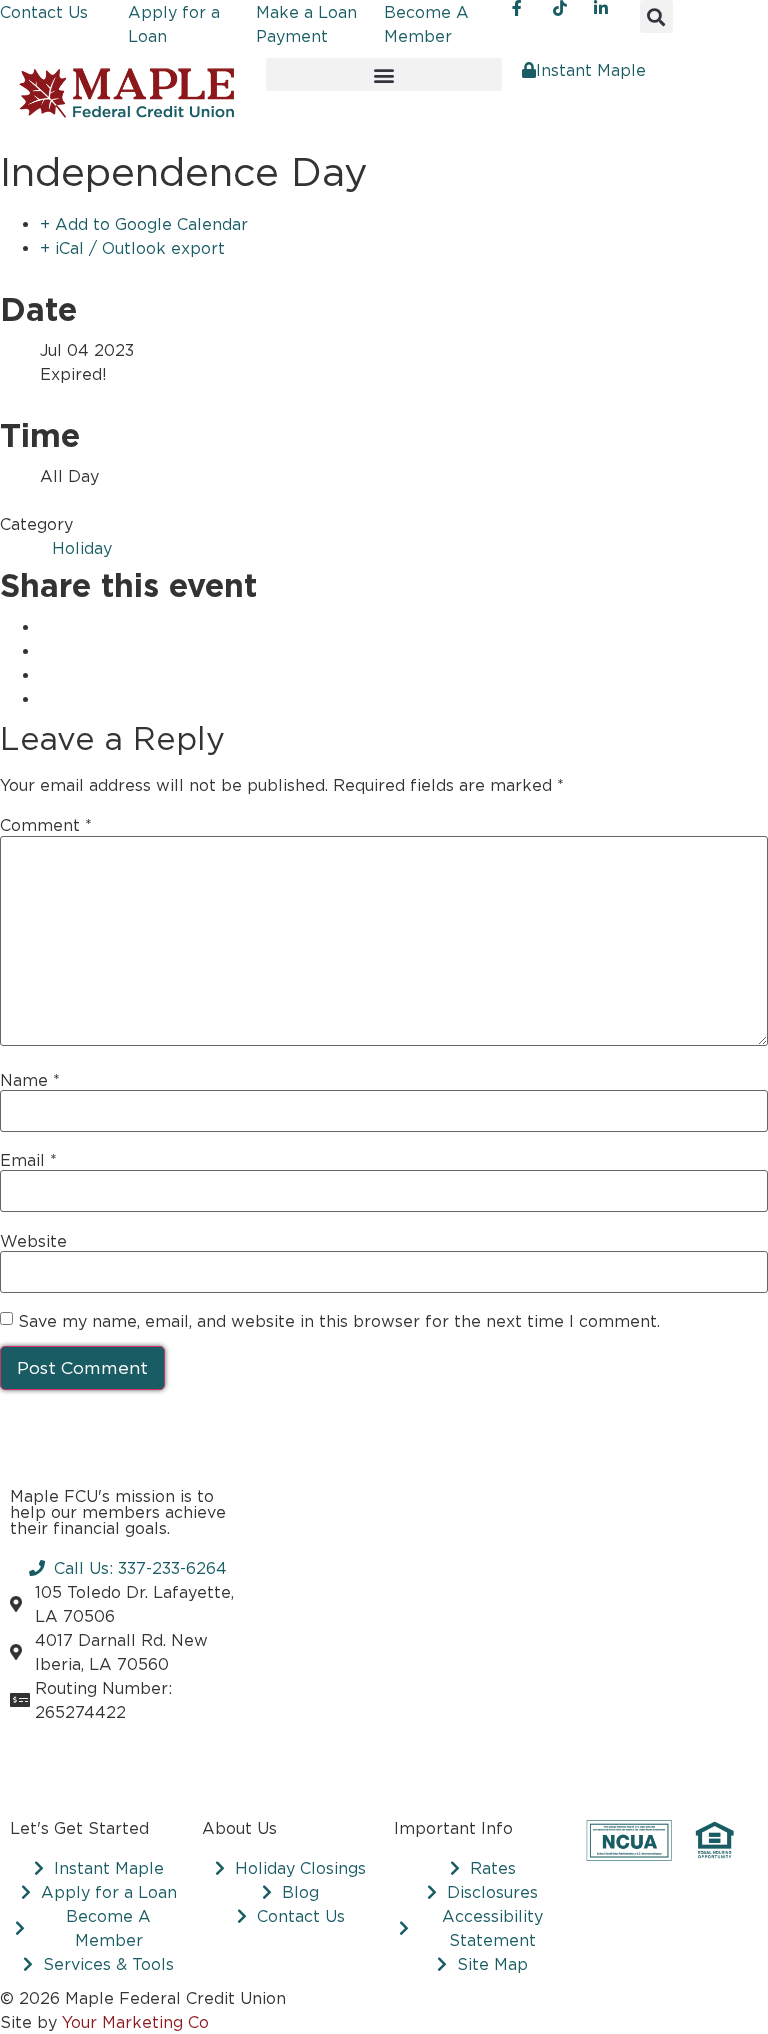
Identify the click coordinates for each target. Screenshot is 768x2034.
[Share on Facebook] (46, 627)
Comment (46, 825)
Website (33, 1241)
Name (30, 1080)
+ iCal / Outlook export (132, 248)
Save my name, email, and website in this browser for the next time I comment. (339, 1321)
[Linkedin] (46, 675)
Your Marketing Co (135, 2022)
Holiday (82, 548)
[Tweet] (46, 651)
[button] (656, 16)
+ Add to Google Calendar (144, 224)
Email (28, 1160)
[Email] (46, 699)
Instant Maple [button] (591, 70)
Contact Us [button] (44, 12)
